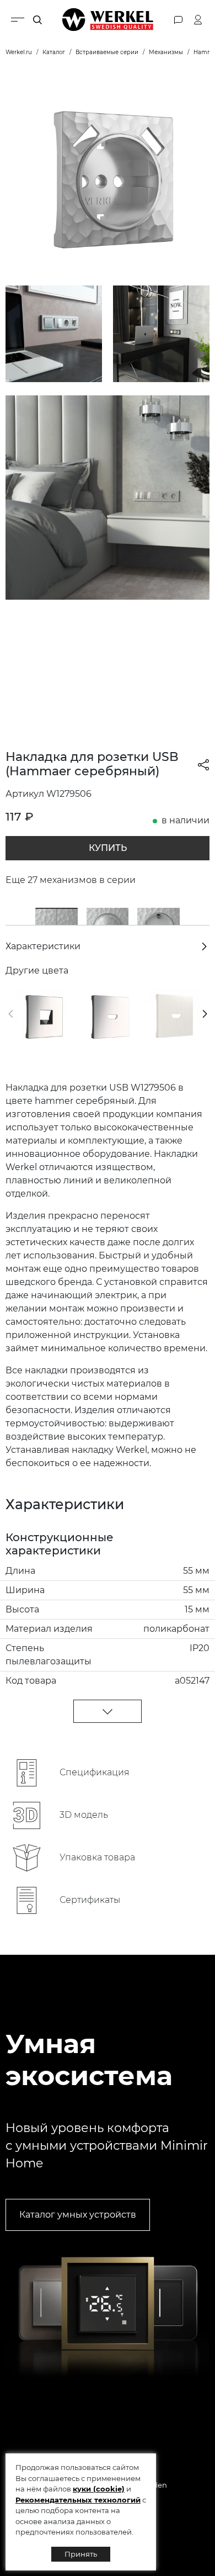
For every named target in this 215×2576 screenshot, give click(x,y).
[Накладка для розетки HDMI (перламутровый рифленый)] (173, 1015)
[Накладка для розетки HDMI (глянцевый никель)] (107, 1015)
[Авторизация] (198, 20)
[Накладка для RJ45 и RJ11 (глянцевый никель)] (42, 1015)
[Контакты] (178, 20)
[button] (11, 1014)
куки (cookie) (99, 2489)
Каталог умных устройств (78, 2215)
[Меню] (18, 20)
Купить (108, 848)
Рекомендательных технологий (78, 2500)
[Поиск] (37, 20)
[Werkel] (108, 20)
